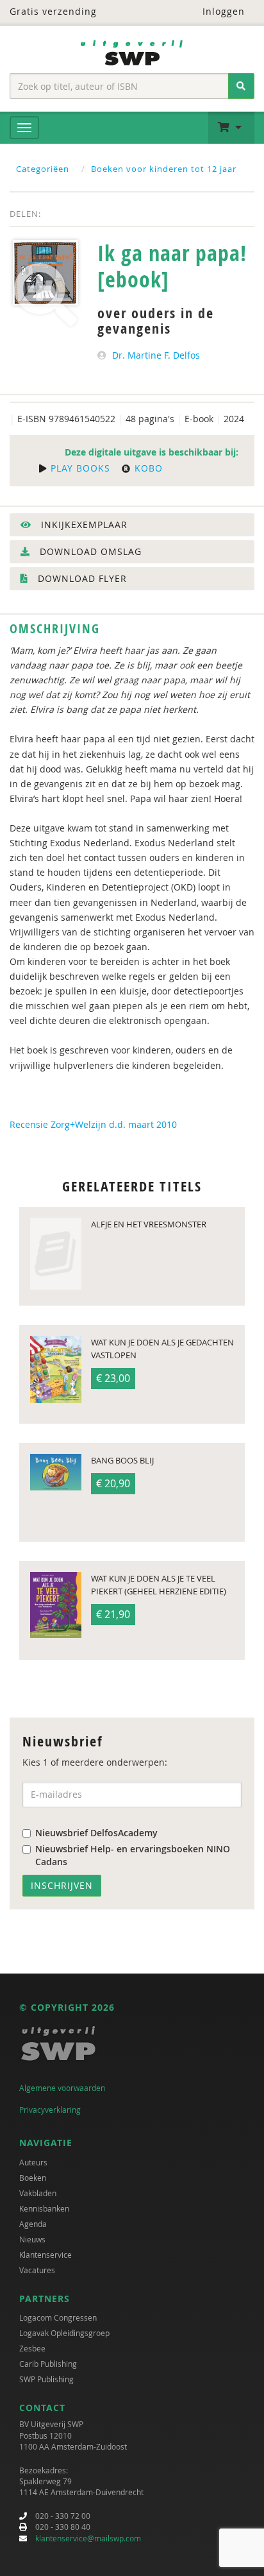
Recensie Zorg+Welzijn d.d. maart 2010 (93, 1124)
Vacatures (37, 2270)
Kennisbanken (44, 2208)
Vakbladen (38, 2193)
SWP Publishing (46, 2379)
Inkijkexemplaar (83, 525)
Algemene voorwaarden (62, 2088)
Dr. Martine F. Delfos (156, 355)
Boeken (33, 2178)
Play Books (79, 468)
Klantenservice (45, 2255)
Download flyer (81, 578)
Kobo (147, 468)
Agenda (33, 2224)
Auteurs (33, 2162)
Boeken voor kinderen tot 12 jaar (164, 169)
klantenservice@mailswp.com (88, 2538)
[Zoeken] (241, 86)
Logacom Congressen (58, 2317)
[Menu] (24, 128)
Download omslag (89, 551)
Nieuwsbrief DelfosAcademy (96, 1833)
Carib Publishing (48, 2364)
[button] (231, 128)
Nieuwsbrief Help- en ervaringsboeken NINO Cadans (133, 1855)
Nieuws (32, 2239)
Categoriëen (43, 169)
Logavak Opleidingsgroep (64, 2333)
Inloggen (222, 11)
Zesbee (32, 2348)
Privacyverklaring (50, 2110)
